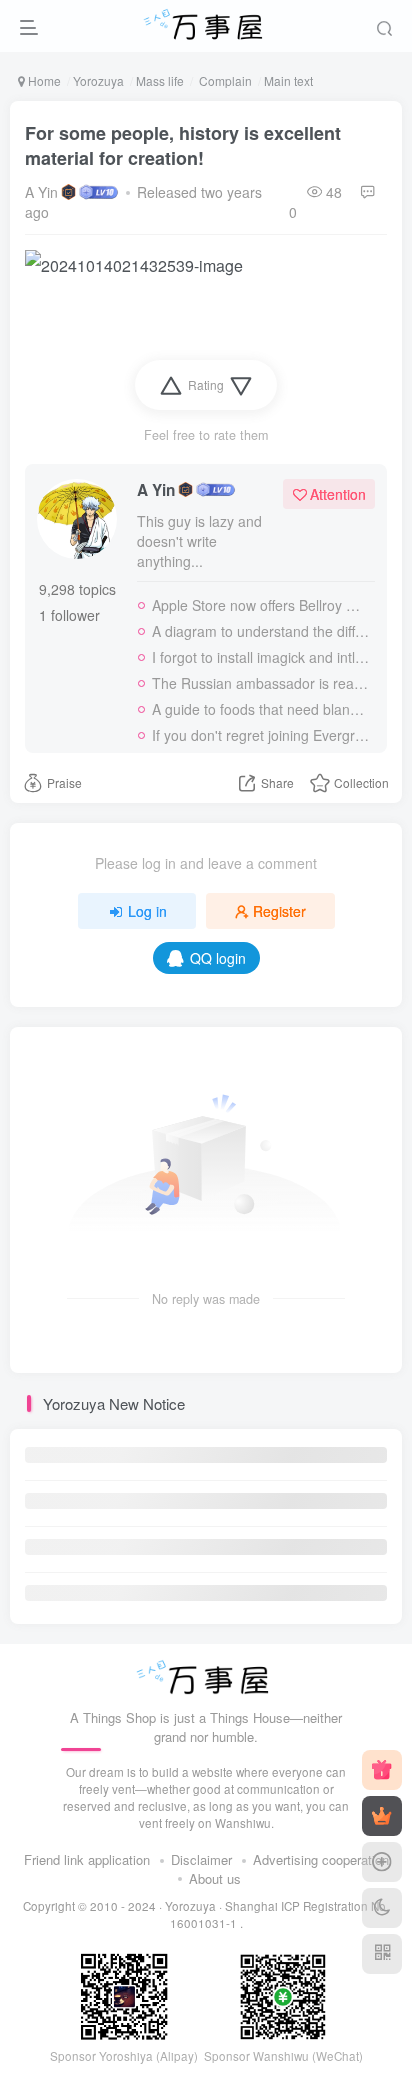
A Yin (41, 192)
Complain (224, 80)
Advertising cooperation (321, 1859)
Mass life (160, 80)
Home (43, 80)
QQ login (218, 958)
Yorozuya (98, 80)
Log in (147, 911)
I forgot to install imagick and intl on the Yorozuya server (260, 657)
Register (279, 911)
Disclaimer (201, 1859)
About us (215, 1878)
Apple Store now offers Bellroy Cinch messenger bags (260, 605)
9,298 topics (77, 589)
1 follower (69, 615)
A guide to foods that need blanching (260, 709)
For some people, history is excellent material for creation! (183, 145)
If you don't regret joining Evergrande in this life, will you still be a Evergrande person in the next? (260, 735)
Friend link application (87, 1859)
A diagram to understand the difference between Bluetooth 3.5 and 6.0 (260, 631)
